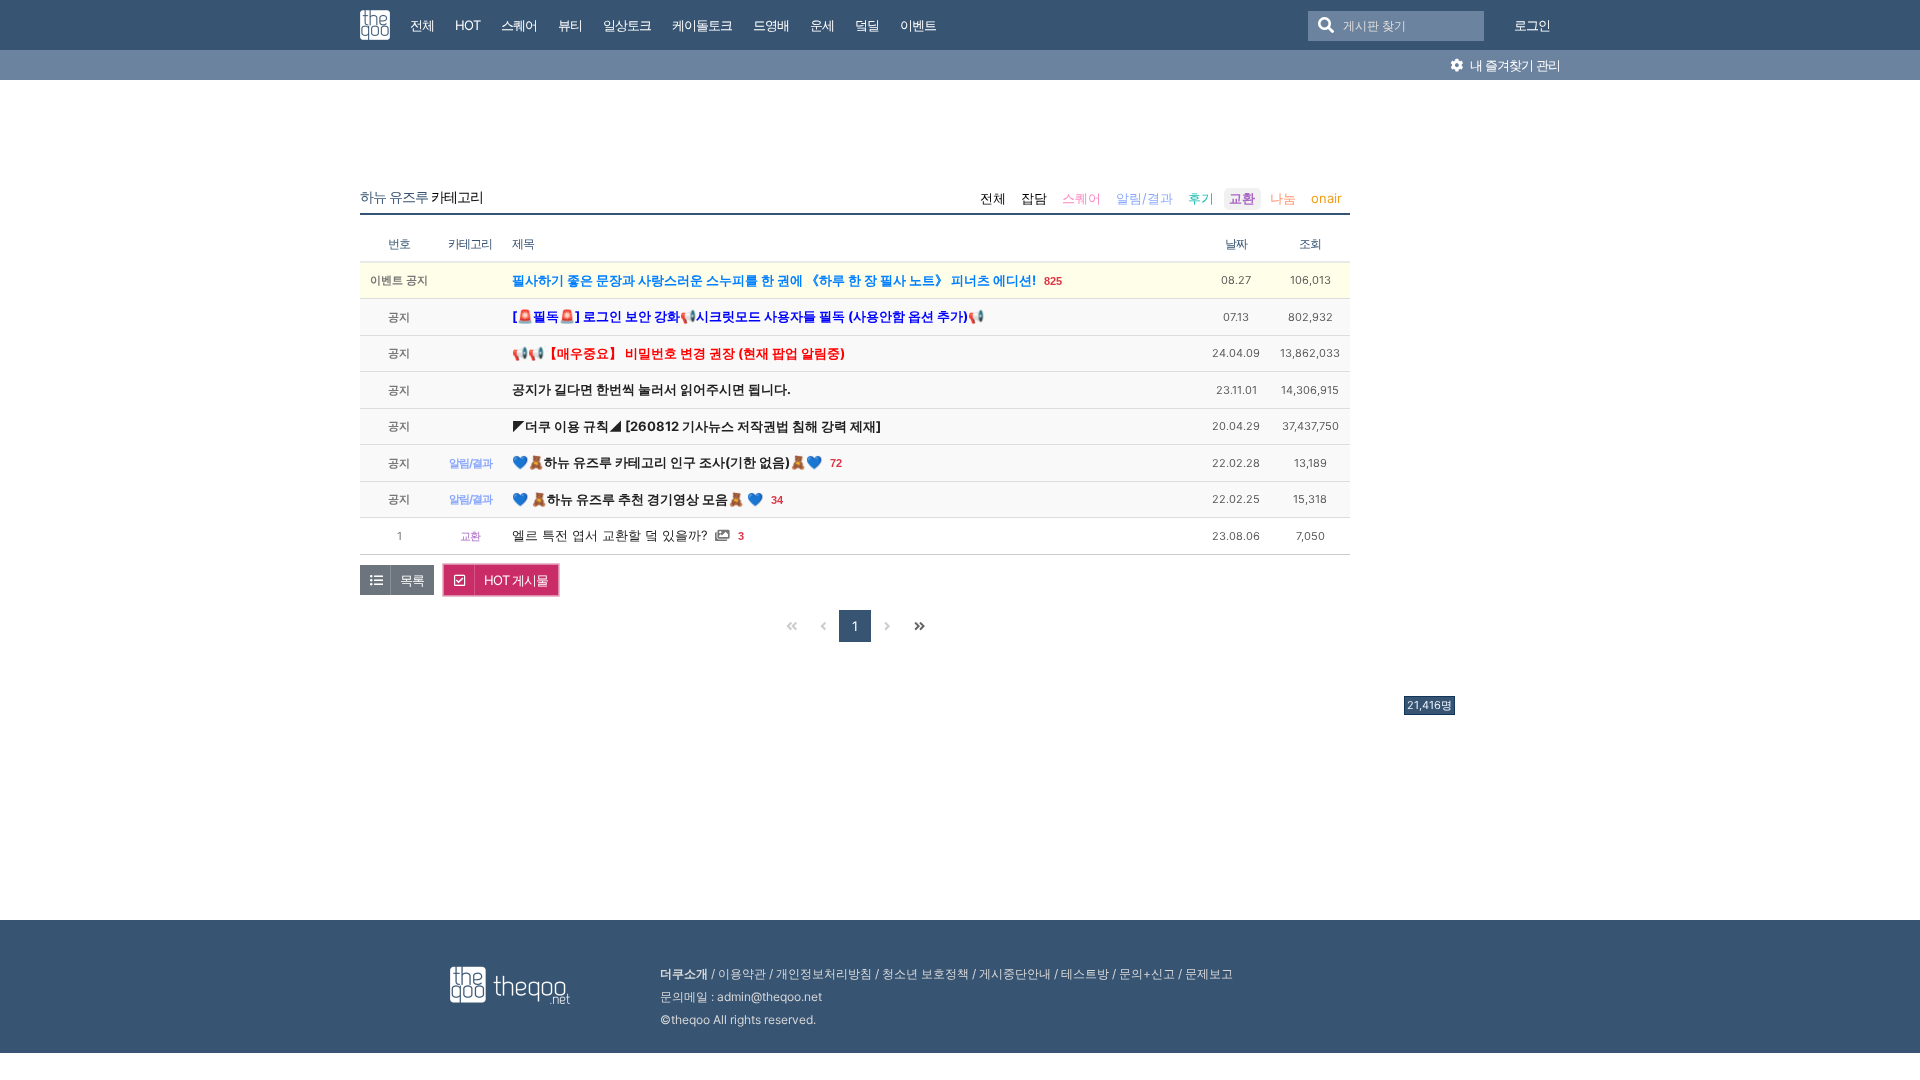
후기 (1201, 198)
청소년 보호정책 (925, 973)
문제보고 (1209, 973)
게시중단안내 (1015, 973)
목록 (412, 580)
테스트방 (1085, 973)
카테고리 (421, 197)
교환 (1242, 198)
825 (1053, 281)
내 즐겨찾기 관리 (1513, 65)
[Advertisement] (1484, 393)
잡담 (1034, 198)
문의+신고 (1147, 973)
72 (836, 463)
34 (777, 500)
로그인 (1532, 25)
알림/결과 (1144, 198)
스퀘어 (1081, 198)
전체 (993, 198)
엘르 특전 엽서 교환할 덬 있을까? (610, 535)
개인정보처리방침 (824, 973)
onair (1326, 198)
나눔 (1283, 198)
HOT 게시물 (516, 580)
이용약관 (742, 973)
